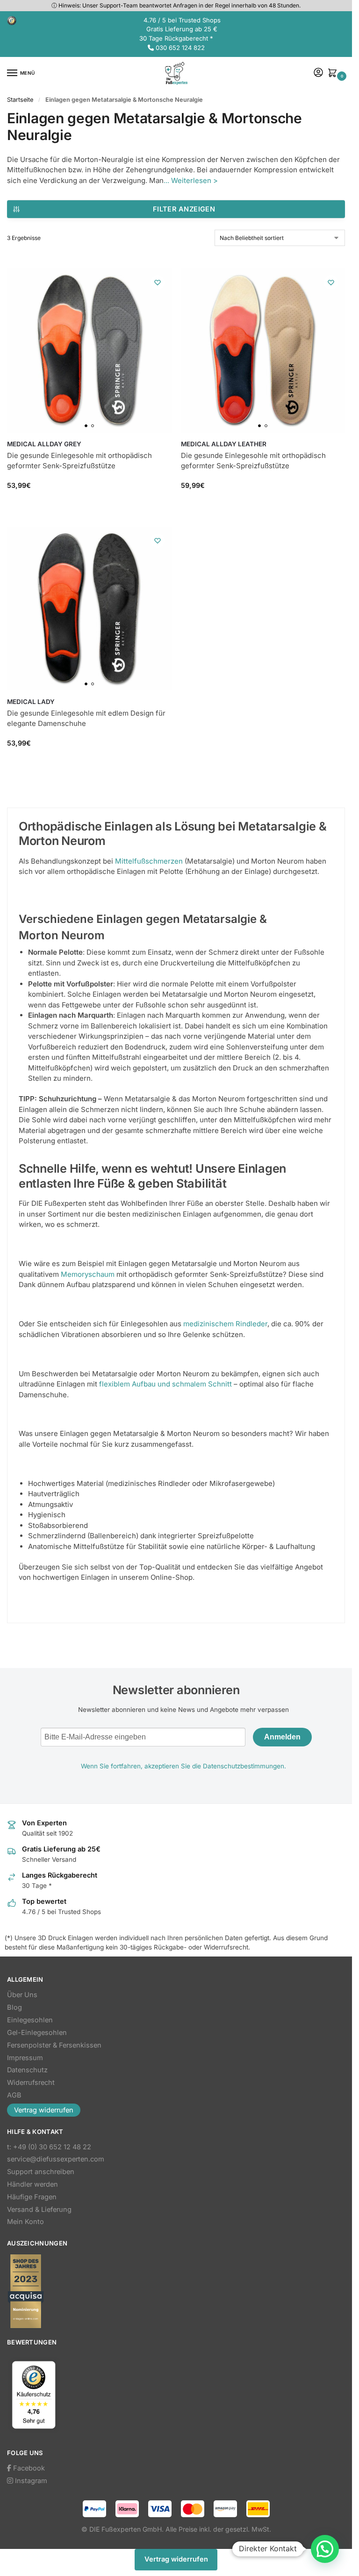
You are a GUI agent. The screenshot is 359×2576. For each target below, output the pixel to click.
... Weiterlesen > (191, 180)
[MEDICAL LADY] (89, 609)
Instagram (30, 2481)
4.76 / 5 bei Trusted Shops (182, 20)
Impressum (25, 2058)
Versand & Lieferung (39, 2210)
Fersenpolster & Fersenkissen (54, 2045)
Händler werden (32, 2184)
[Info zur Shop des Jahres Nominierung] (176, 2291)
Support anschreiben (41, 2172)
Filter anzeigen (184, 209)
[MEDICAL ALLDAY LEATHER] (263, 351)
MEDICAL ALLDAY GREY (44, 444)
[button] (334, 74)
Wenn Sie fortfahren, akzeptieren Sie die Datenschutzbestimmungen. (183, 1766)
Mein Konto (25, 2222)
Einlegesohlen (30, 2020)
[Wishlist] (158, 282)
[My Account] (318, 73)
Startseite (20, 100)
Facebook (28, 2468)
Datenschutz (27, 2070)
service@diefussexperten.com (56, 2159)
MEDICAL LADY (31, 702)
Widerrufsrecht (31, 2083)
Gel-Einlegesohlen (37, 2033)
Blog (14, 2007)
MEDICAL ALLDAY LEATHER (224, 444)
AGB (14, 2095)
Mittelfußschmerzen (149, 861)
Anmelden (282, 1737)
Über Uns (22, 1995)
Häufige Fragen (32, 2197)
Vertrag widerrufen (44, 2110)
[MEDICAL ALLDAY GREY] (89, 351)
